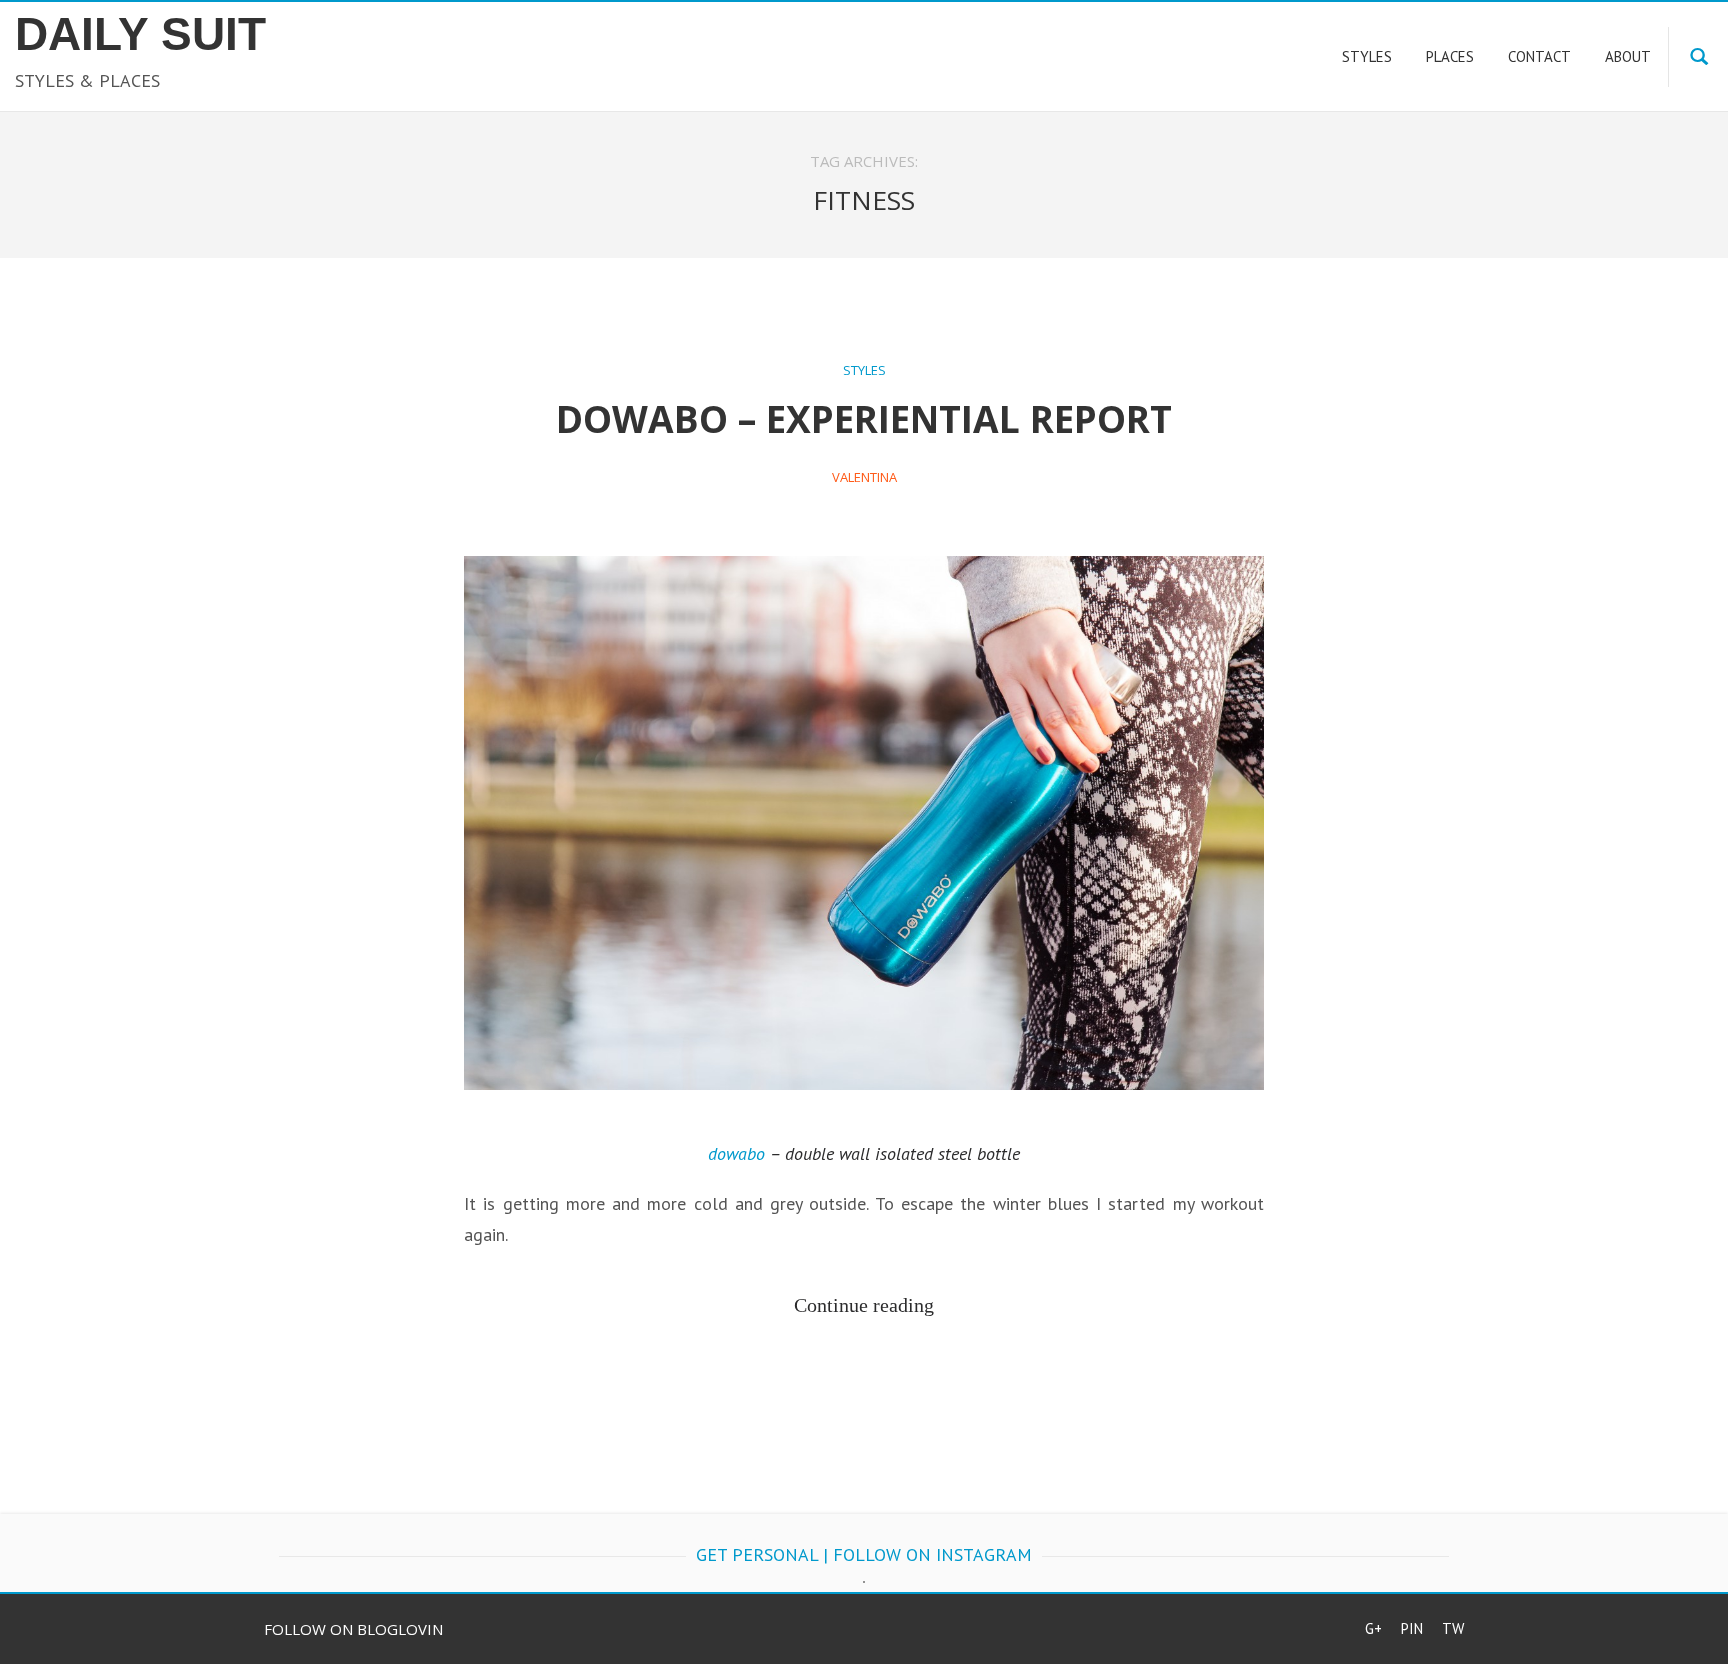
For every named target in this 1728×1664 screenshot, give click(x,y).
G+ (1373, 1628)
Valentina (864, 477)
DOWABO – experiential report (864, 418)
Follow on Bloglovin (353, 1629)
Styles (864, 370)
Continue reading (864, 1305)
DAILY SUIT (140, 34)
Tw (1453, 1628)
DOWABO (736, 1153)
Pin (1412, 1628)
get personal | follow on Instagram (864, 1554)
